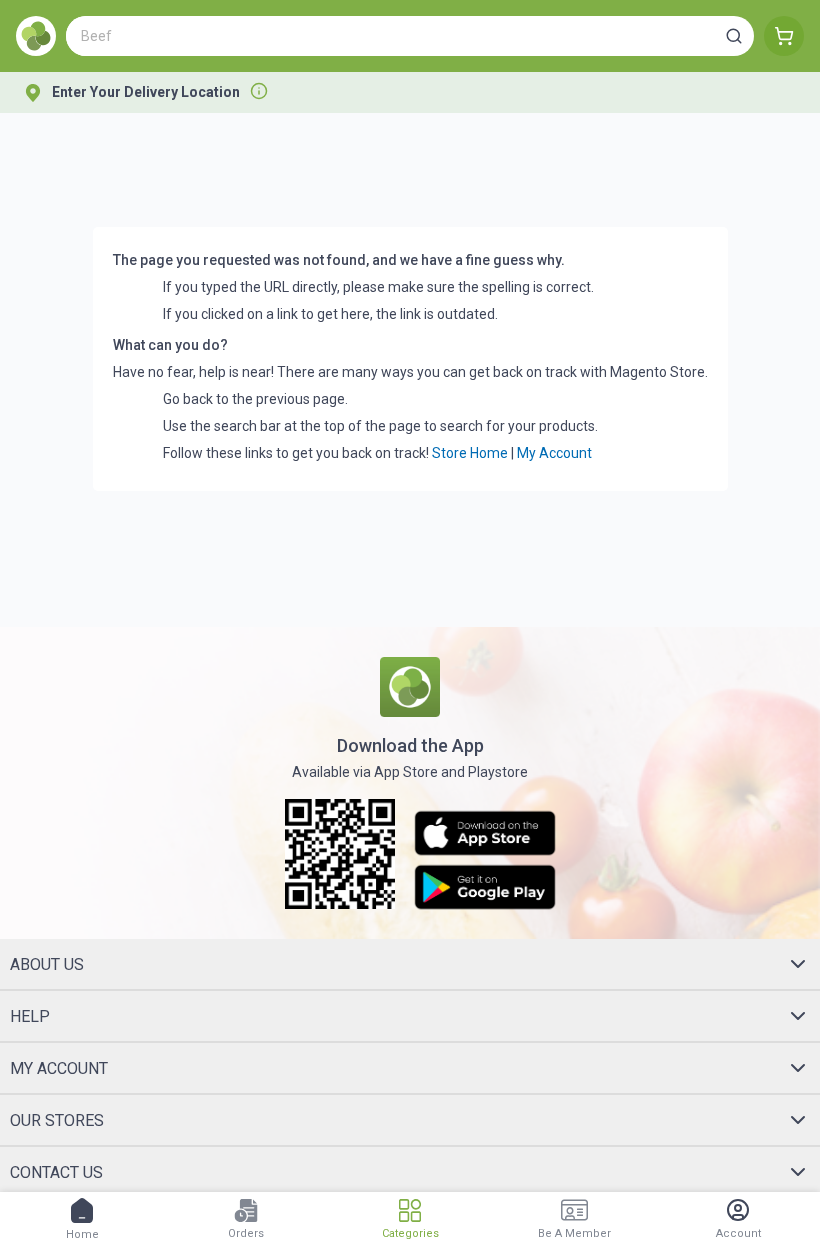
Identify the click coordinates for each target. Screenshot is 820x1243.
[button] (734, 36)
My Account (554, 453)
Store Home (470, 453)
